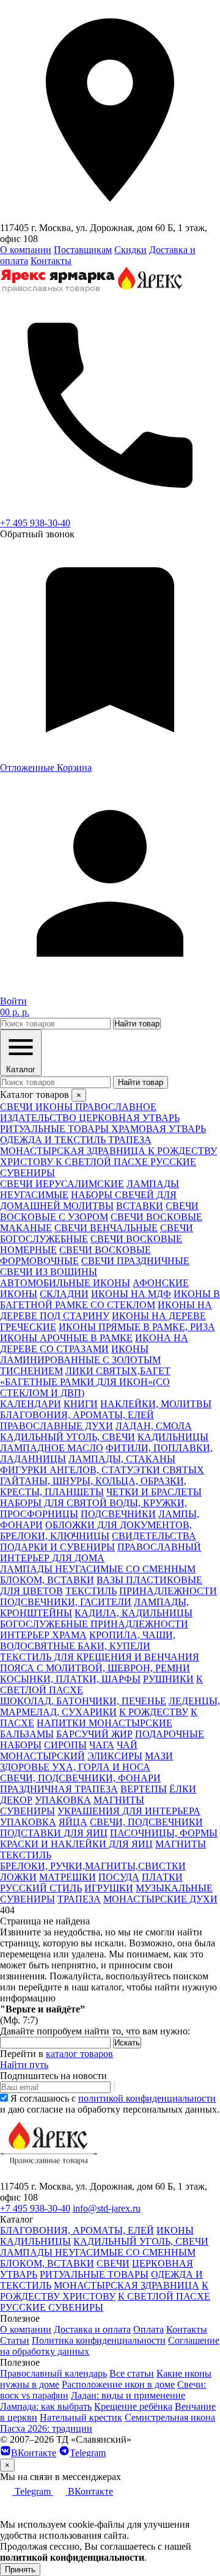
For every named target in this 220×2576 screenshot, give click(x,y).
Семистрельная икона (170, 2417)
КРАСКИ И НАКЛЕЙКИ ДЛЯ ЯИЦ (76, 1844)
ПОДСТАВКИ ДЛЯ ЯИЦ (54, 1833)
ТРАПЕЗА (79, 1899)
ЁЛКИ (183, 1789)
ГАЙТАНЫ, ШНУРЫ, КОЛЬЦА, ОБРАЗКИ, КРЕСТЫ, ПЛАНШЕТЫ (93, 1486)
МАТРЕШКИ (68, 1877)
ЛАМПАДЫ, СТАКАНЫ (122, 1459)
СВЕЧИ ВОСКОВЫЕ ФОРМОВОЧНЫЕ (75, 1255)
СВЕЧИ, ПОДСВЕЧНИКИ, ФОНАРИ (80, 1778)
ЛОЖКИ (18, 1877)
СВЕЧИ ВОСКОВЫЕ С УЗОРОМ (99, 1211)
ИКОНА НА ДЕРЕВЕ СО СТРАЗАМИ (94, 1343)
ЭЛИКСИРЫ (115, 1756)
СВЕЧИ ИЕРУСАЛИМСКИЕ (62, 1184)
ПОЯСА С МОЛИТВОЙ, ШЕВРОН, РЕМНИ (95, 1668)
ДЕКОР (16, 1800)
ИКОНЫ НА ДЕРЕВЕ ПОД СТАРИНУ (106, 1310)
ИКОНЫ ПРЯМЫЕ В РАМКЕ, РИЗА (137, 1327)
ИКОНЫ (175, 2230)
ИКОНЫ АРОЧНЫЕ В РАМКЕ (66, 1338)
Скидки (130, 250)
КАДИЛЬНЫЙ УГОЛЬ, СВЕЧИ (68, 1437)
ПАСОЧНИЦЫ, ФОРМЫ (164, 1833)
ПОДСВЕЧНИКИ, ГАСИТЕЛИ (66, 1602)
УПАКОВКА (63, 1800)
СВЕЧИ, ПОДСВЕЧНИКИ (146, 1822)
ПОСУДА (119, 1877)
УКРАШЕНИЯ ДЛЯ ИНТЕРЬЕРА (129, 1811)
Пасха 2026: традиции (46, 2428)
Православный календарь (53, 2373)
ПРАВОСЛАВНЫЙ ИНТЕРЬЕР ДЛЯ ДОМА (101, 1552)
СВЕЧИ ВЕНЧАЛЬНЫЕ (106, 1228)
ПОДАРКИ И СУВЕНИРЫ (57, 1547)
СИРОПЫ (65, 1745)
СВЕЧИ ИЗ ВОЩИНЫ (49, 1272)
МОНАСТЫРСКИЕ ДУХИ (160, 1899)
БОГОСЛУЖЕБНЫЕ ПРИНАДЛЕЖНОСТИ (94, 1624)
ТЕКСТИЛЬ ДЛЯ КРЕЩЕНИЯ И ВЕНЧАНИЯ (100, 1657)
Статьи (15, 2340)
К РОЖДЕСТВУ (154, 1712)
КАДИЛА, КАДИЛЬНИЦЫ (134, 1613)
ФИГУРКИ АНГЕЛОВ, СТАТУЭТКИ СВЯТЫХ (102, 1470)
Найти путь (24, 2065)
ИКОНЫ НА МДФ (131, 1294)
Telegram (88, 2453)
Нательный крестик (81, 2417)
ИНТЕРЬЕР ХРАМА (43, 1635)
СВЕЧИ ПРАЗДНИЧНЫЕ (135, 1261)
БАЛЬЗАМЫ (27, 1734)
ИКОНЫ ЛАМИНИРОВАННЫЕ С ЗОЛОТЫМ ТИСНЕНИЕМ (80, 1360)
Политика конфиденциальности (99, 2340)
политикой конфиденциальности (147, 2098)
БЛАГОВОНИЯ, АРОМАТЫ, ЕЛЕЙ (77, 1415)
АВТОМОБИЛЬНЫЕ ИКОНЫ (65, 1283)
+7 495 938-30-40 (35, 523)
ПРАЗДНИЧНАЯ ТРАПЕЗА (59, 1789)
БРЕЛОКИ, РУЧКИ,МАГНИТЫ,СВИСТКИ (93, 1866)
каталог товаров (79, 2054)
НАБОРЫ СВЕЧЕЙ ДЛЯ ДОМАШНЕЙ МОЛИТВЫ (88, 1200)
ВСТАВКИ (140, 1206)
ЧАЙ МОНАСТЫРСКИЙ (69, 1750)
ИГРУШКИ (109, 1888)
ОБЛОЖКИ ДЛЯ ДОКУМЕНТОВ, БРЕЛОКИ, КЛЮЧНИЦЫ (96, 1530)
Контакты (51, 261)
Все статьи (132, 2373)
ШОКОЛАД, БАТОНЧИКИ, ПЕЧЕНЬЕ (83, 1701)
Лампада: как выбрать (46, 2406)
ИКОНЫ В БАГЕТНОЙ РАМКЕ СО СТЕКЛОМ (110, 1299)
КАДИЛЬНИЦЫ (173, 1437)
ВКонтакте (34, 2453)
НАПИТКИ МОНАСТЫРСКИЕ (105, 1723)
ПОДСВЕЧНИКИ (118, 1514)
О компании (26, 250)
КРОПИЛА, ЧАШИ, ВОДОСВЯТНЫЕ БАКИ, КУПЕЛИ (88, 1640)
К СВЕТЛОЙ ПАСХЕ (164, 2296)
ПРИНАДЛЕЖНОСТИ (168, 1591)
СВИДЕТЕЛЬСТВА (154, 1536)
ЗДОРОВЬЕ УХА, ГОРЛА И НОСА (75, 1767)
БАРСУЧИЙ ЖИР (94, 1734)
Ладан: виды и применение (128, 2395)
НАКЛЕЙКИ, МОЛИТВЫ (156, 1404)
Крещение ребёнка (133, 2406)
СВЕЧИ (113, 2263)
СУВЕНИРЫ (28, 1811)
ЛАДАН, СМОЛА (154, 1426)
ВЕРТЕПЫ (144, 1789)
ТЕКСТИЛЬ (91, 1591)
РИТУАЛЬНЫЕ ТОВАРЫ (94, 2274)
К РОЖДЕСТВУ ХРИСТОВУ (104, 2291)
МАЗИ (159, 1756)
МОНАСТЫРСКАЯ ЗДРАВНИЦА (127, 2285)
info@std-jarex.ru (107, 2208)
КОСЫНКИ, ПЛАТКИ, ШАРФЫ (70, 1679)
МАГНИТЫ (119, 1800)
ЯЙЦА (73, 1822)
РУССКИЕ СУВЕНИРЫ (52, 2307)
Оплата (148, 2329)
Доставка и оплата (92, 2329)
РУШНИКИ (168, 1679)
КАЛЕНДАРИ (31, 1404)
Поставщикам (83, 250)
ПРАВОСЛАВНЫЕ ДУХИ (57, 1426)
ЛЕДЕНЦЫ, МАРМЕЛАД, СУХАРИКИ (110, 1706)
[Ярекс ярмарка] (49, 2175)
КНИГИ (81, 1404)
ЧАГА (102, 1745)
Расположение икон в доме (118, 2384)
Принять (20, 2570)
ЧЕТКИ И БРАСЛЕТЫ (154, 1492)
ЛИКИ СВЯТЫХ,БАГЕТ (118, 1371)
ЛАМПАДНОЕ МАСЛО (52, 1448)
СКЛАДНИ (64, 1294)
